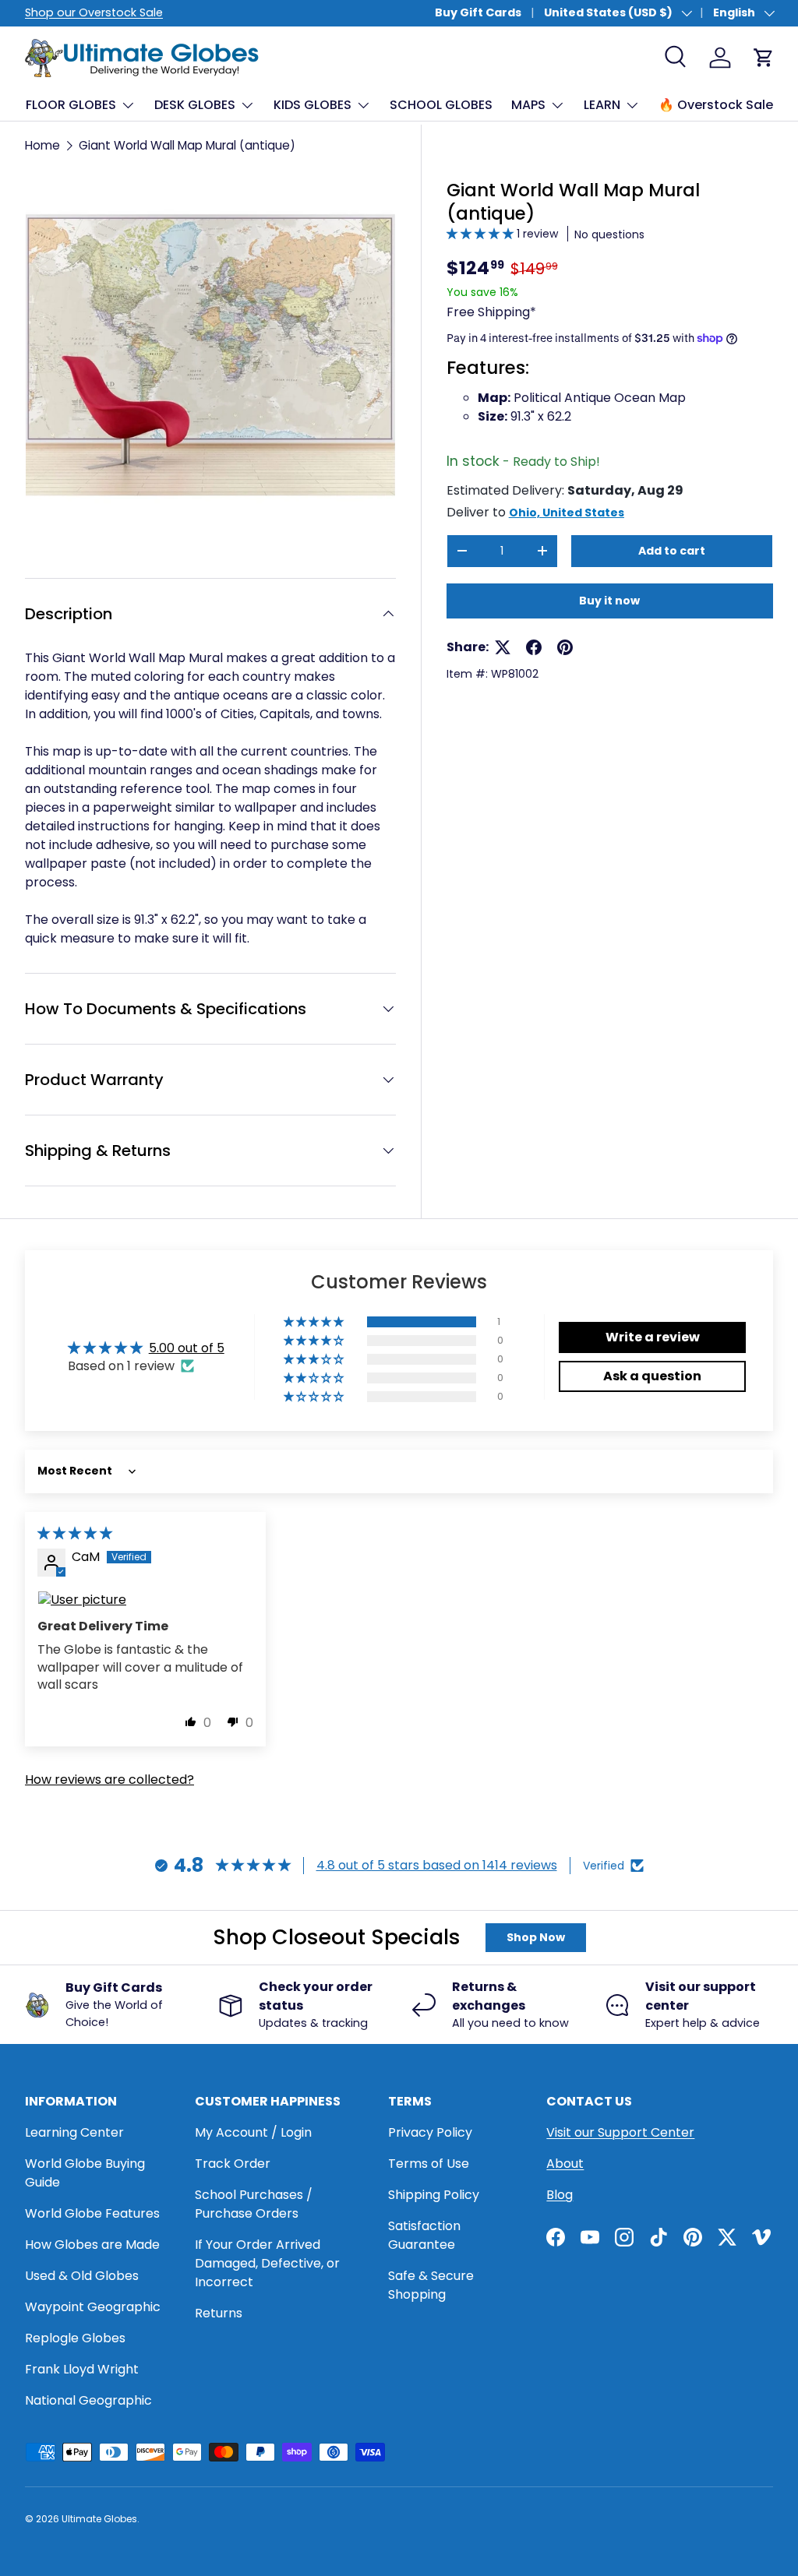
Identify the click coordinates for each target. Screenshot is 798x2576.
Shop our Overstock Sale (94, 12)
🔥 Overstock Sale (716, 105)
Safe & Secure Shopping (431, 2285)
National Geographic (88, 2400)
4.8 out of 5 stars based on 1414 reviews (437, 1865)
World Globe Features (92, 2213)
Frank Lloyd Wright (82, 2369)
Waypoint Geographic (93, 2307)
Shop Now (536, 1937)
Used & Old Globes (82, 2276)
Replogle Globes (75, 2338)
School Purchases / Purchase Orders (254, 2204)
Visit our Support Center (620, 2132)
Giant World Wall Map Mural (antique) (187, 145)
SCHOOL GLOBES (441, 105)
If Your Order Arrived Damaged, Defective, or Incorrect (267, 2263)
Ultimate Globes (99, 2519)
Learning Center (74, 2132)
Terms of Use (429, 2164)
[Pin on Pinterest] (565, 647)
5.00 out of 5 (187, 1348)
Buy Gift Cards (478, 12)
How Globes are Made (92, 2245)
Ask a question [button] (652, 1376)
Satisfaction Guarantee (424, 2235)
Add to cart (672, 551)
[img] (75, 1533)
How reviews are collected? (109, 1780)
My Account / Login (253, 2132)
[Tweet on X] (503, 647)
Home (42, 145)
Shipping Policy (434, 2195)
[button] (482, 234)
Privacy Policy (430, 2132)
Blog (560, 2195)
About (565, 2164)
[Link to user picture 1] (145, 1600)
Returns (219, 2313)
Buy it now (609, 601)
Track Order (233, 2164)
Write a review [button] (653, 1337)
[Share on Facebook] (534, 647)
